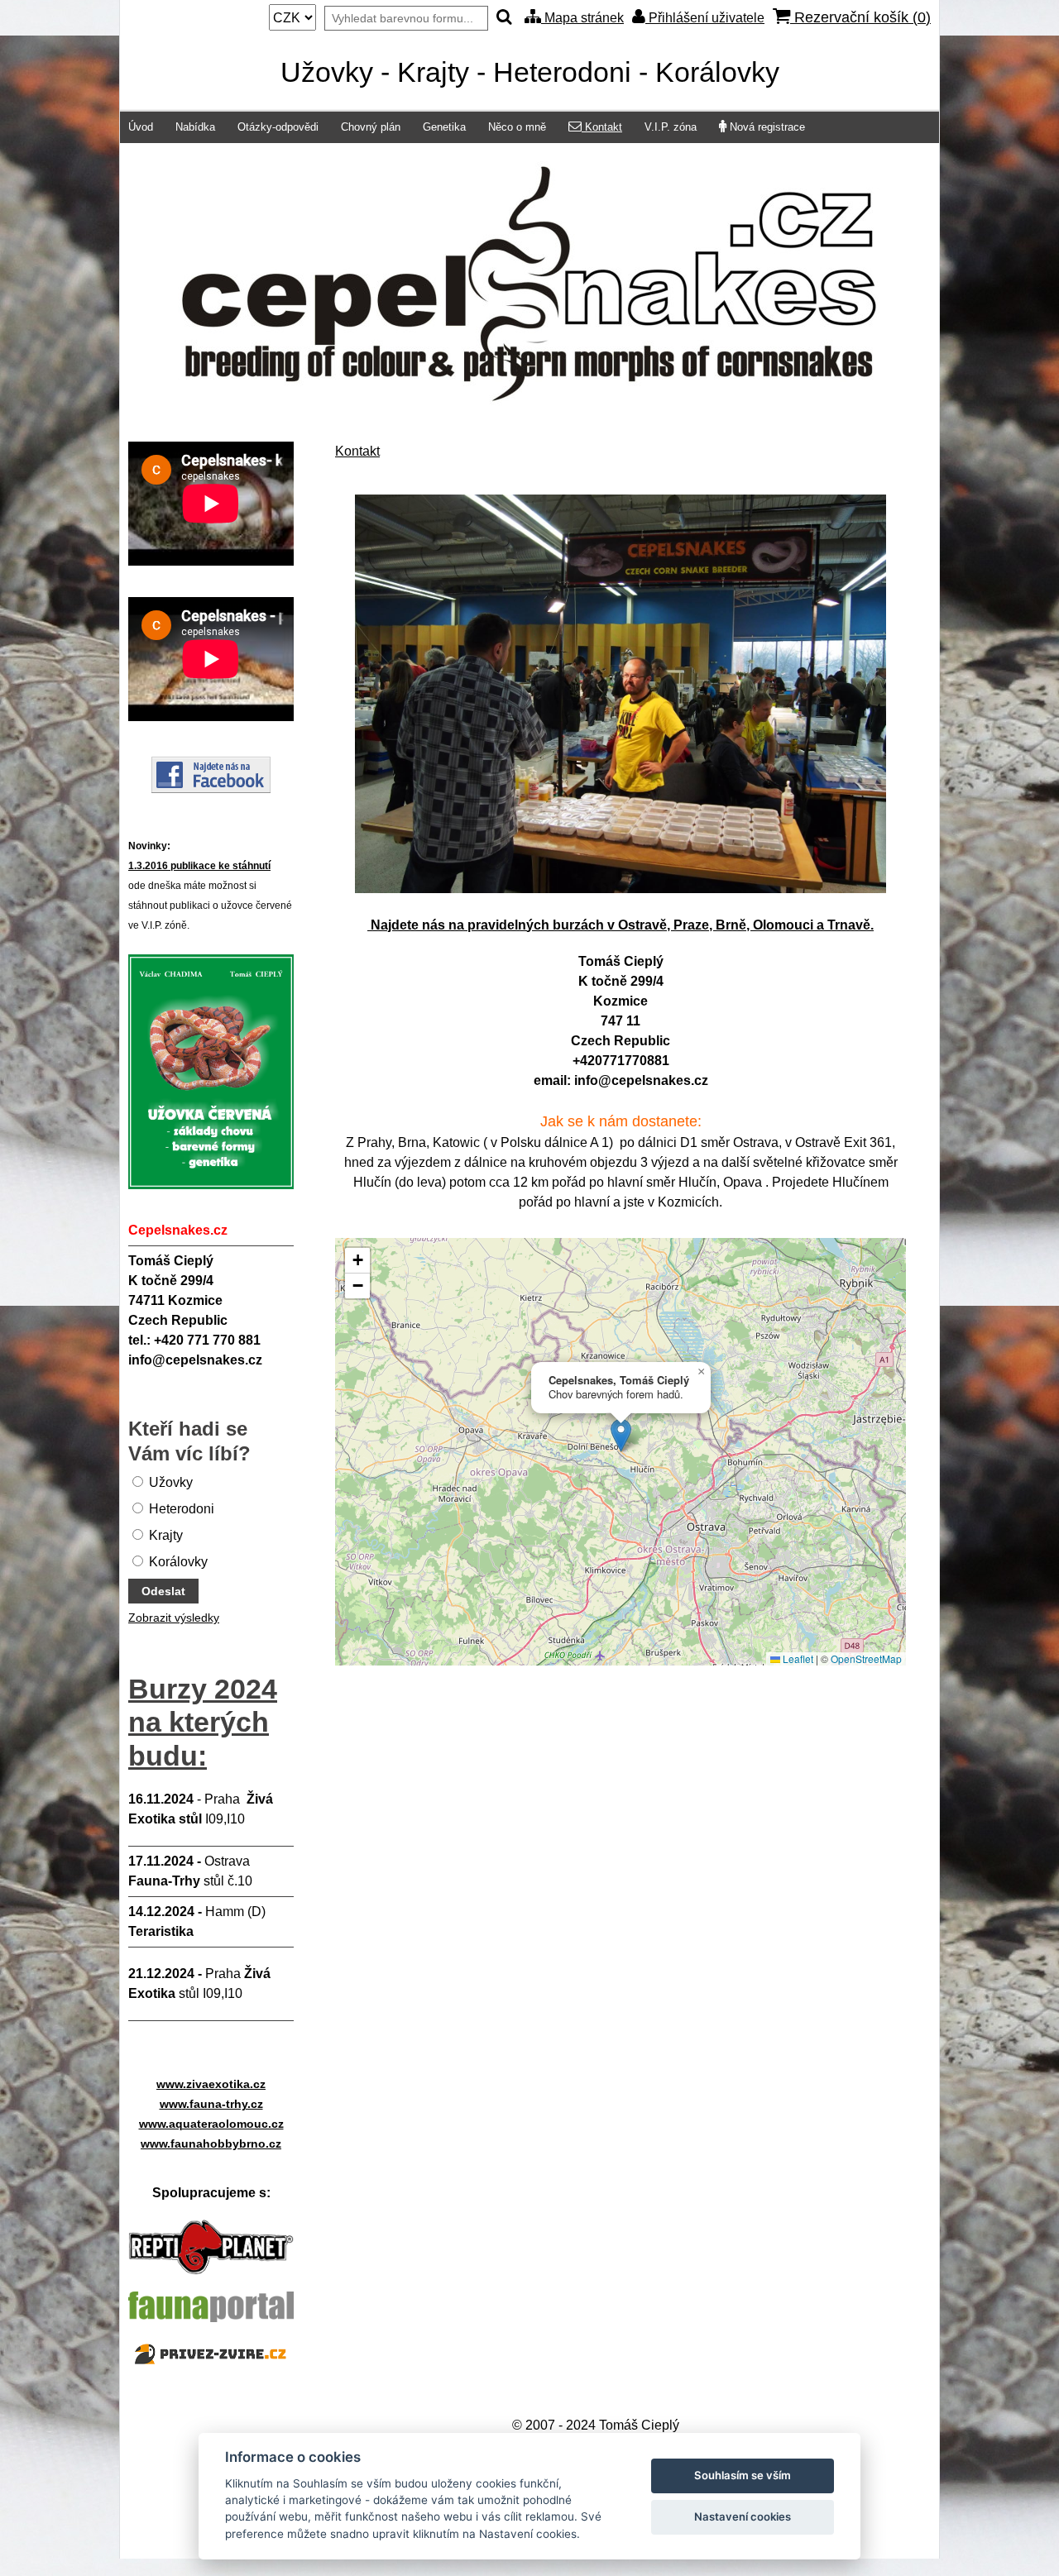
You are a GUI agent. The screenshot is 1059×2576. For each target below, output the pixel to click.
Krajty (164, 1535)
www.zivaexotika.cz (211, 2084)
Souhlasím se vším (743, 2475)
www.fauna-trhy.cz (211, 2104)
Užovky (169, 1482)
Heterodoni (180, 1509)
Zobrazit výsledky (174, 1618)
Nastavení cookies (743, 2516)
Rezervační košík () (860, 17)
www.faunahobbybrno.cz (211, 2143)
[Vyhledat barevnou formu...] (504, 18)
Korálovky (177, 1562)
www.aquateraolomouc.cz (211, 2124)
